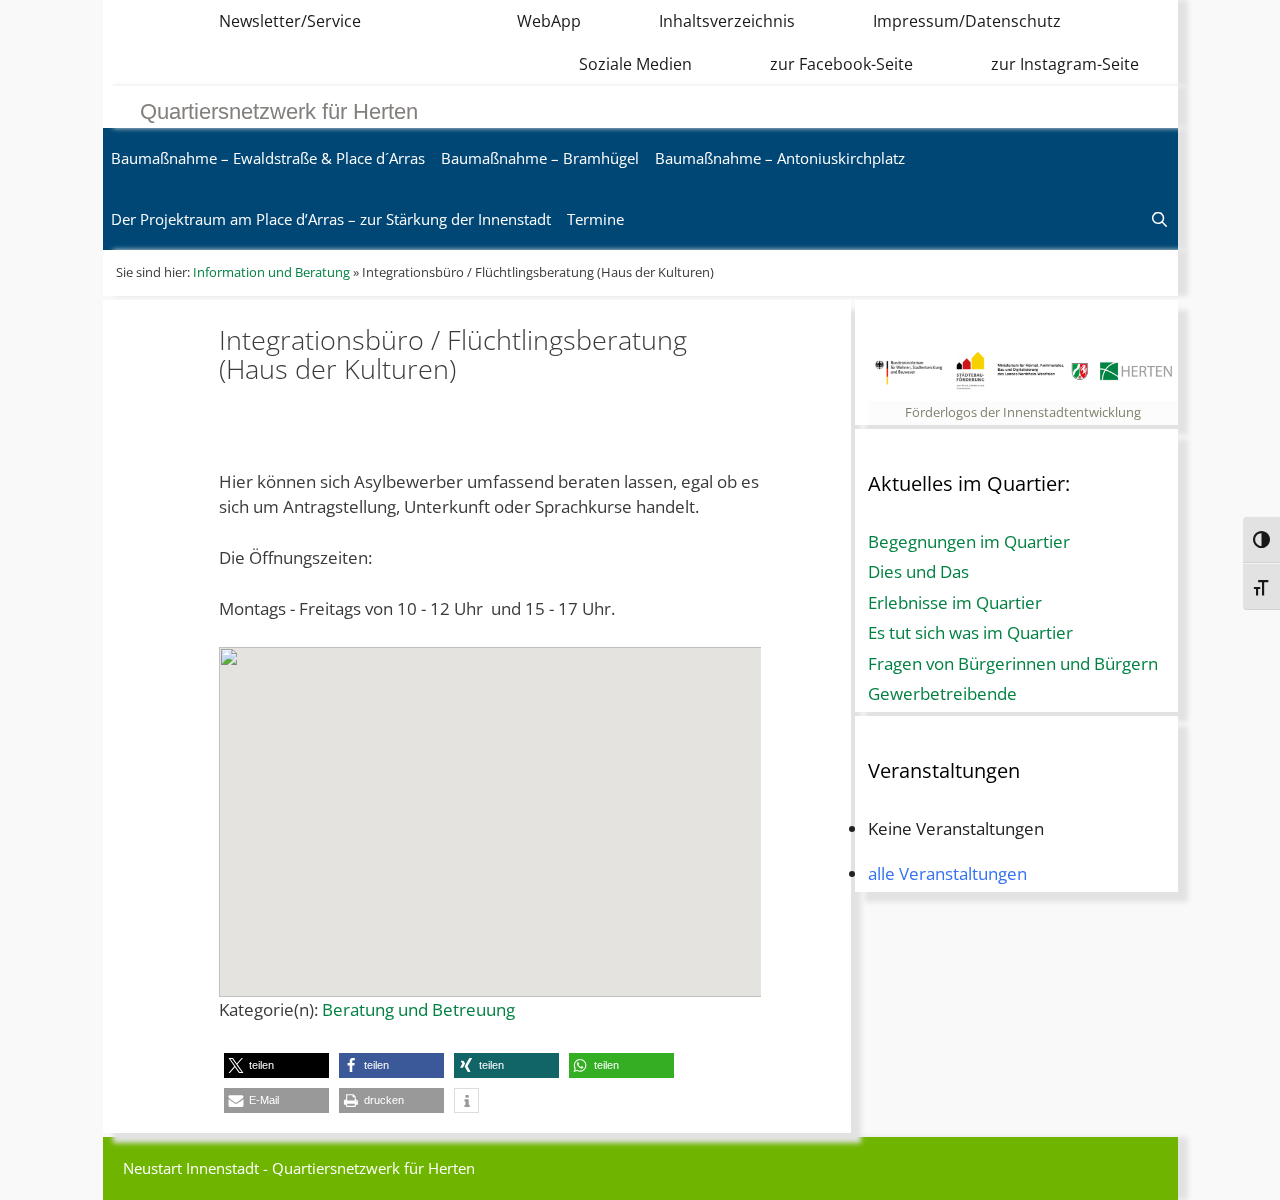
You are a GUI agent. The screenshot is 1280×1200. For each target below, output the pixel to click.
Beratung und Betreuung (418, 1009)
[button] (276, 1065)
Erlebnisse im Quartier (955, 602)
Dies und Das (918, 571)
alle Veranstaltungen (947, 873)
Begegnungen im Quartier (969, 541)
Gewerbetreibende (942, 693)
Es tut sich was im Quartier (970, 632)
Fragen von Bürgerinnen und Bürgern (1013, 663)
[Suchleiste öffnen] (1159, 219)
